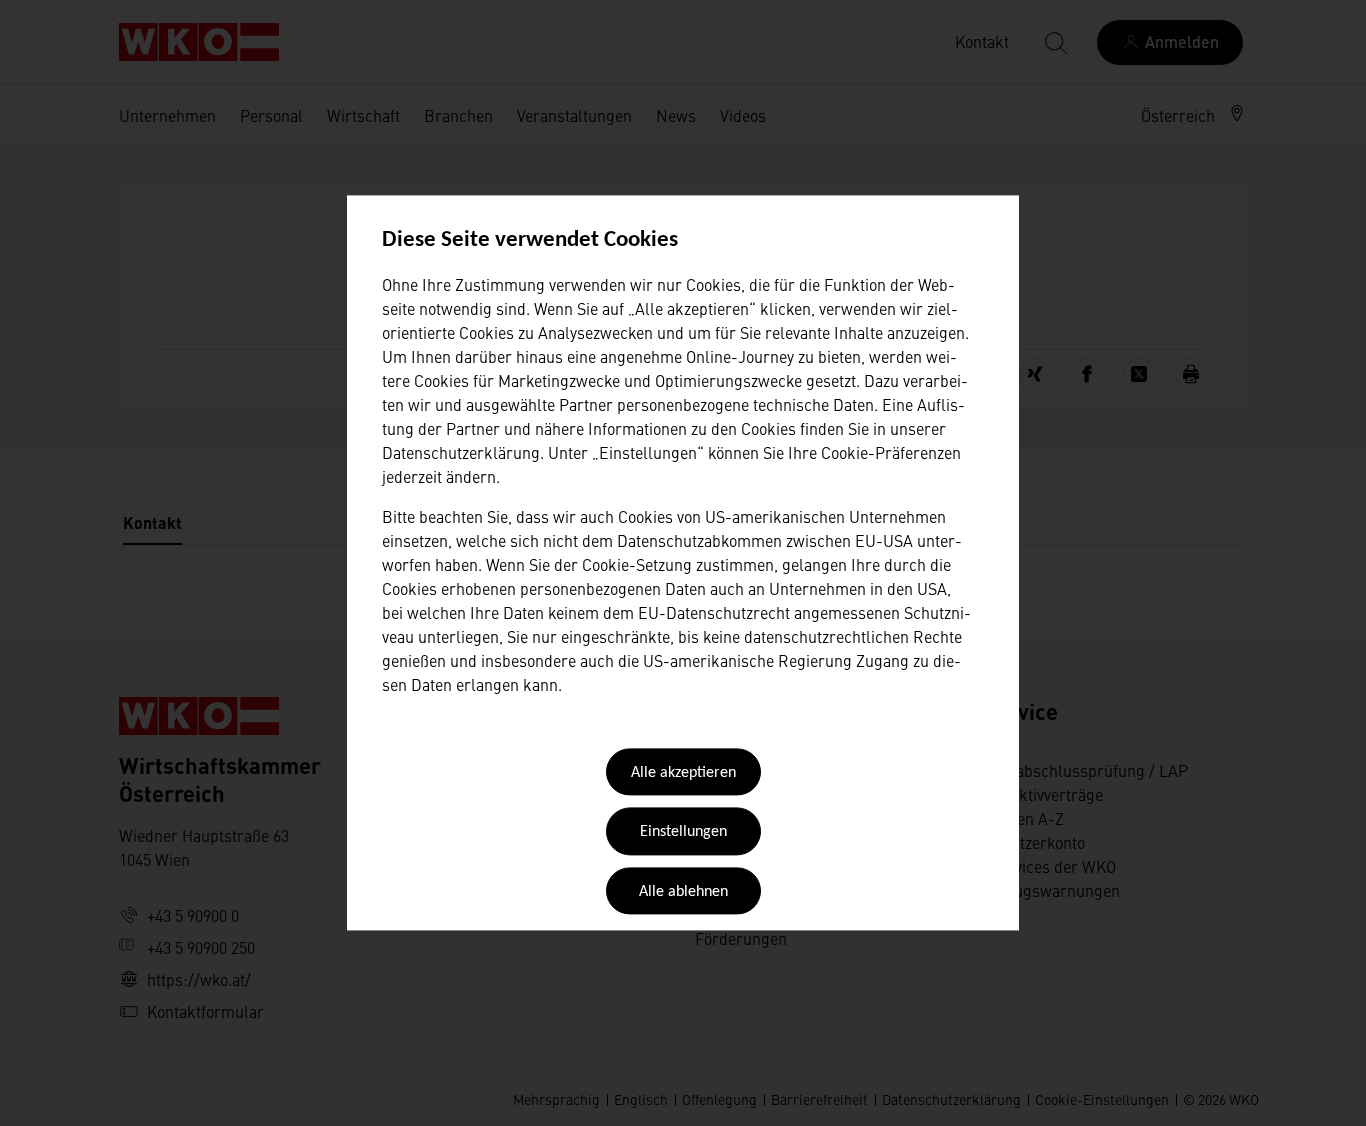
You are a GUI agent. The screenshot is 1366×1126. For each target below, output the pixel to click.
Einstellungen (683, 833)
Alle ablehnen (683, 892)
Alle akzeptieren (683, 773)
